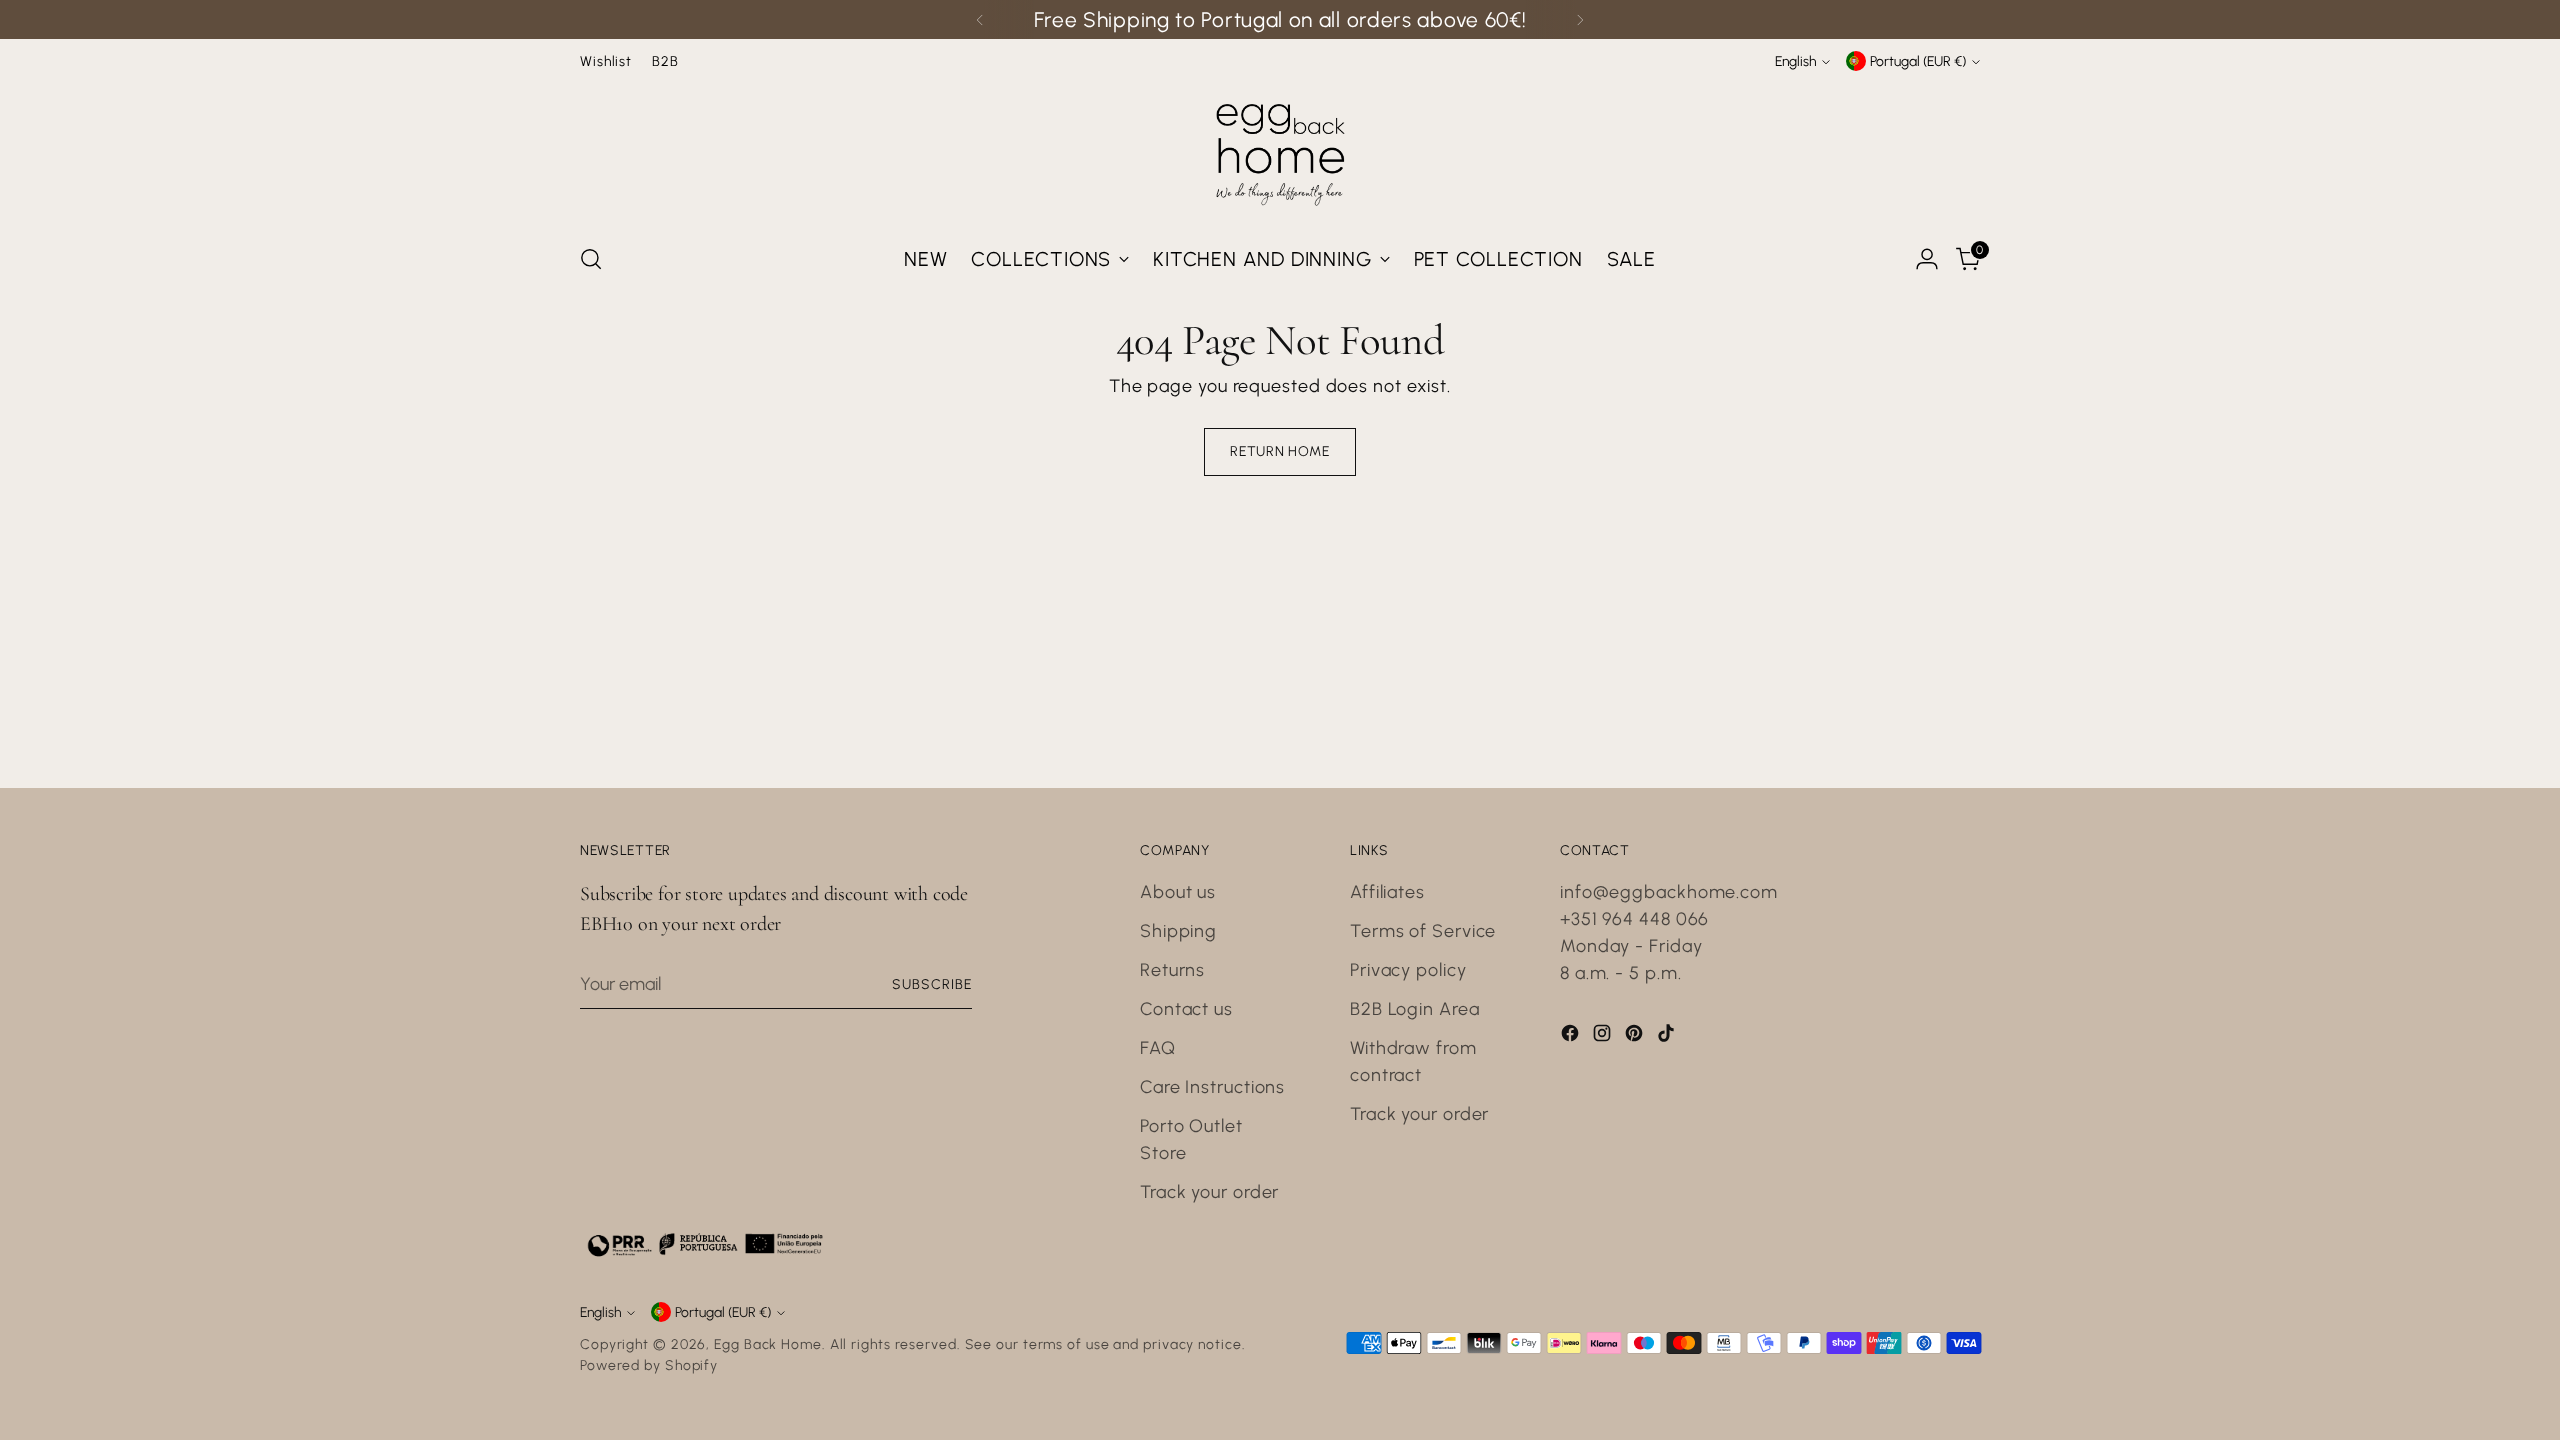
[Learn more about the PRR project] (705, 1244)
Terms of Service (1423, 931)
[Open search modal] (591, 259)
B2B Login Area (1415, 1009)
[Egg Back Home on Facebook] (1572, 1037)
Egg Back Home (768, 1344)
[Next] (1580, 19)
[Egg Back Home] (1280, 150)
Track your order (1209, 1192)
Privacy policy (1408, 970)
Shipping (1178, 931)
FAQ (1158, 1048)
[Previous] (980, 19)
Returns (1172, 970)
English (1795, 61)
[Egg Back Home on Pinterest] (1636, 1037)
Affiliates (1387, 892)
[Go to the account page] (1927, 259)
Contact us (1186, 1009)
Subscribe (932, 984)
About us (1178, 892)
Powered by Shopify (649, 1365)
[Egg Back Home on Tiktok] (1668, 1037)
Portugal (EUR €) (1918, 61)
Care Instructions (1212, 1087)
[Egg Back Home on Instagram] (1604, 1037)
